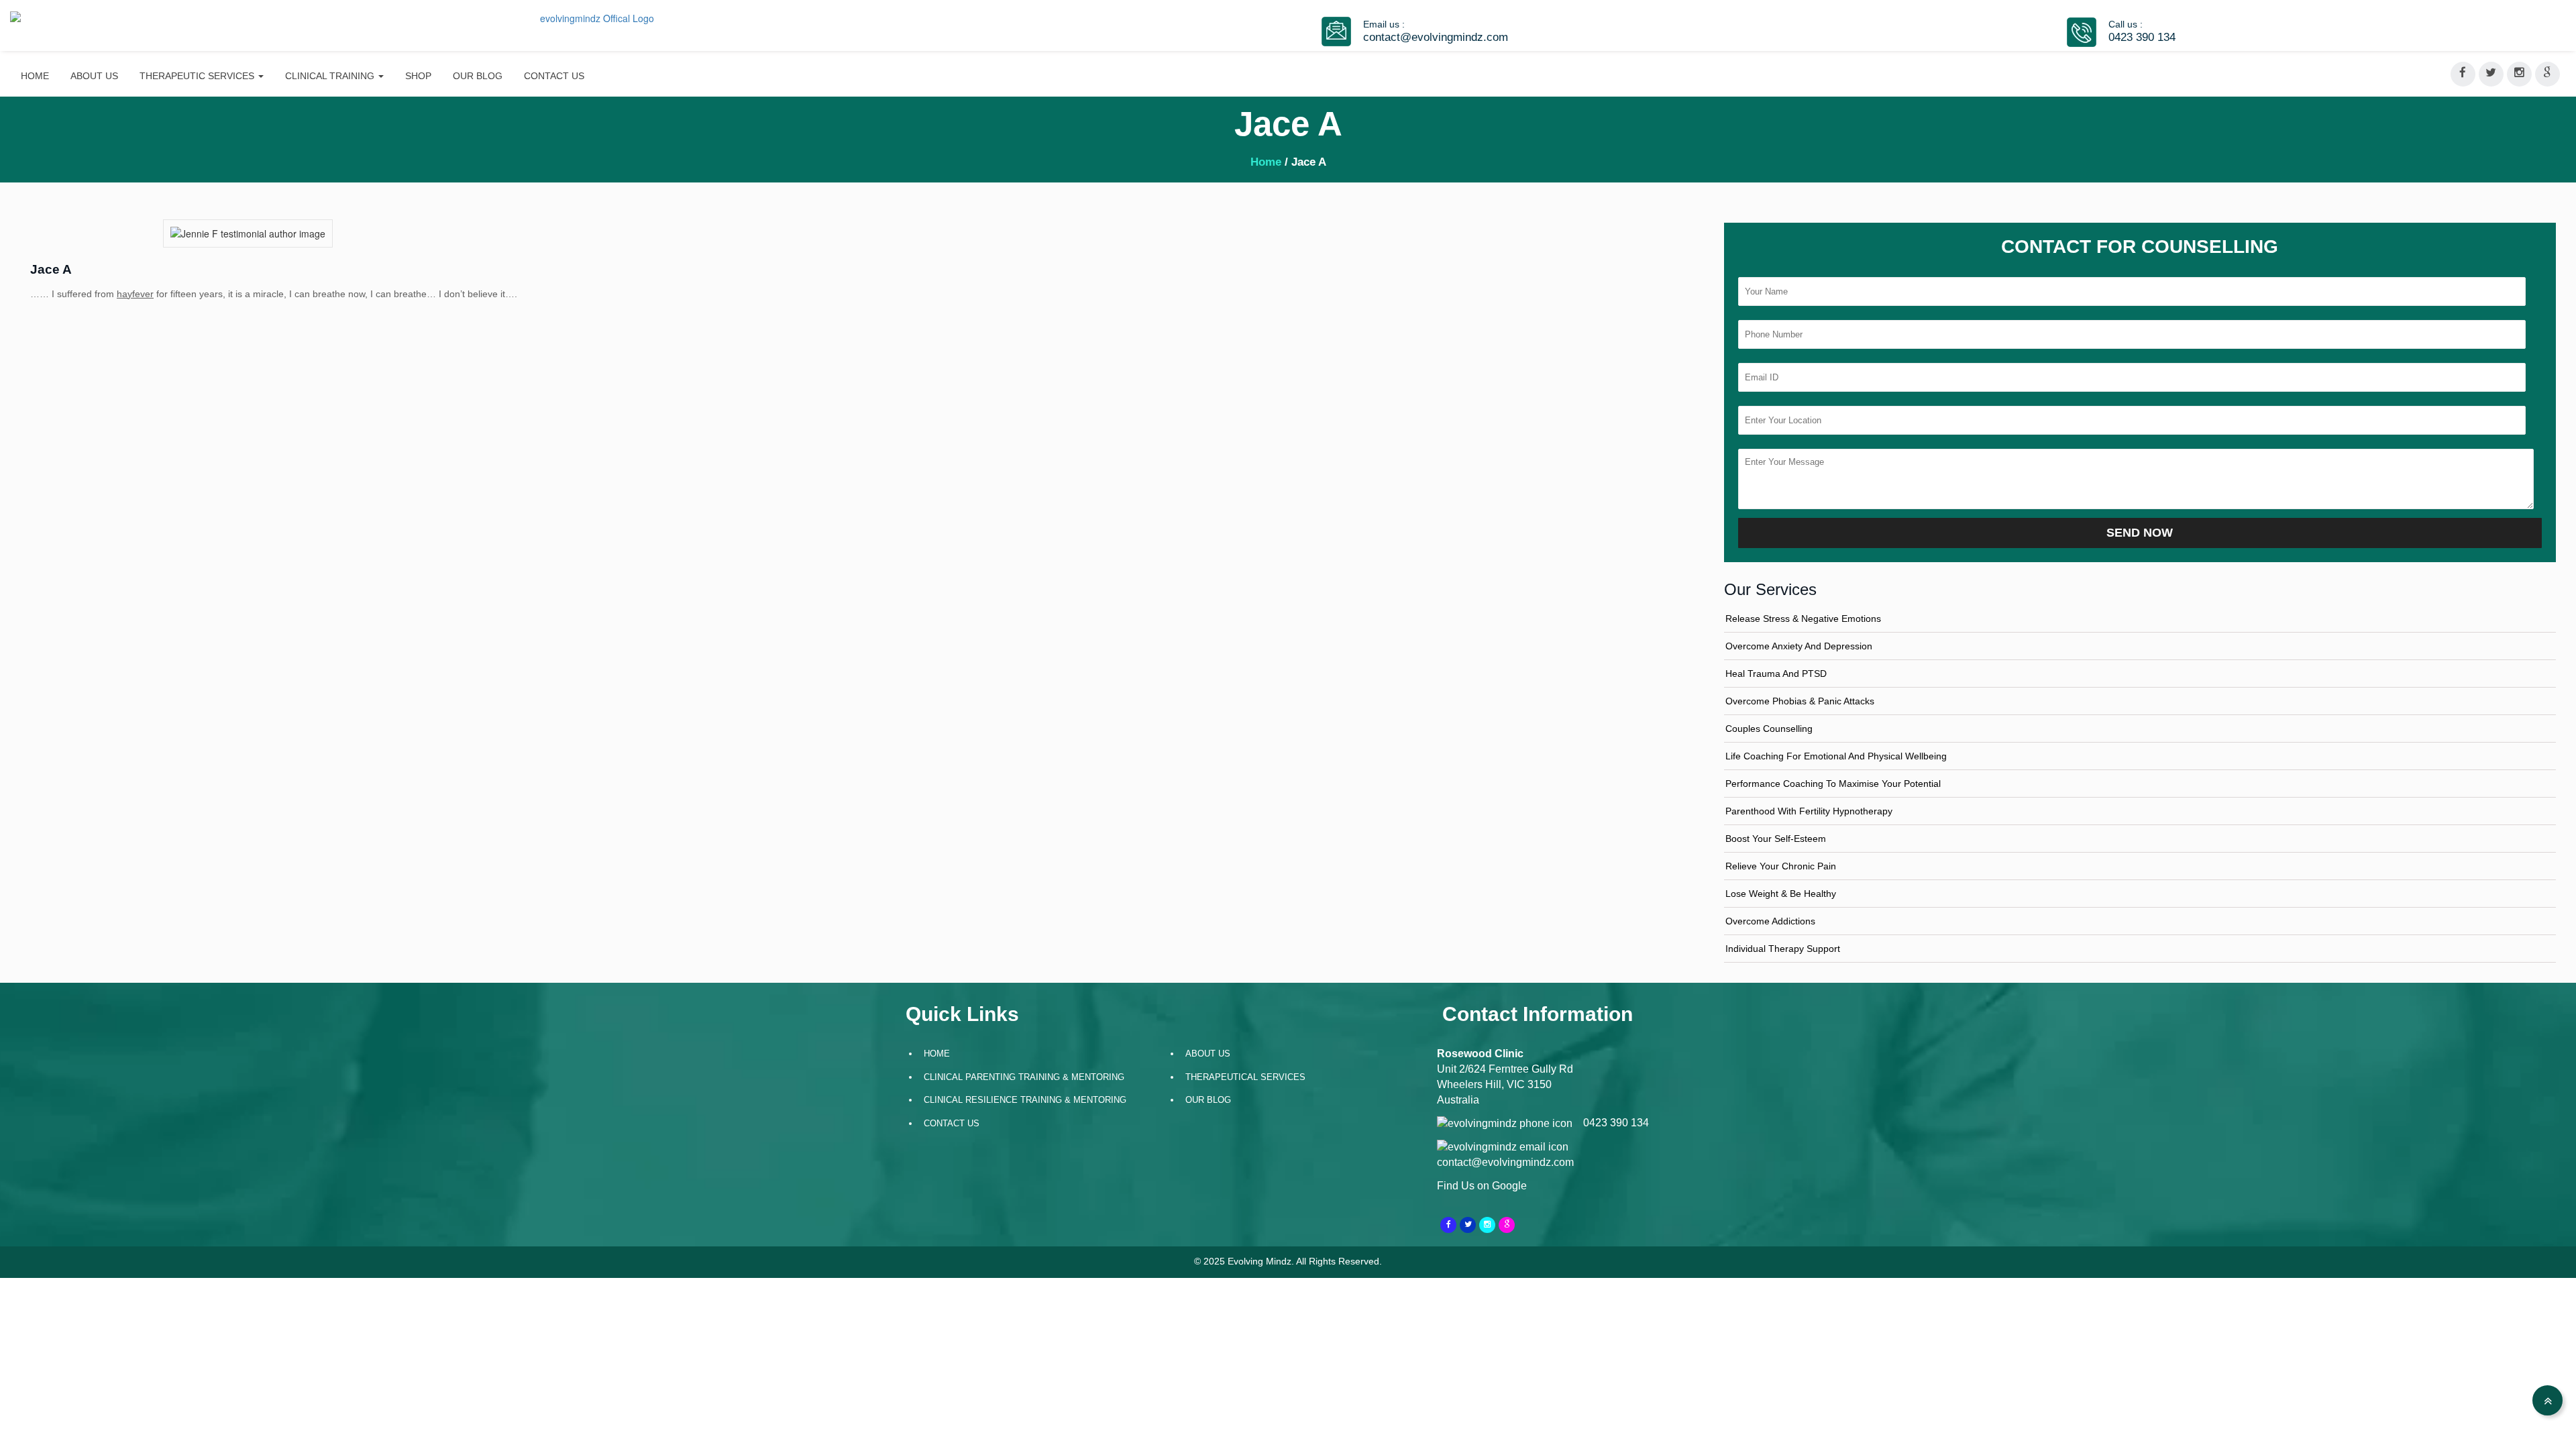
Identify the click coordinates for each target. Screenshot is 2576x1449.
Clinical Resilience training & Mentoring (1025, 1100)
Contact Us (554, 76)
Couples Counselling (1769, 729)
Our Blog (478, 76)
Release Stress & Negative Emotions (1803, 619)
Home (35, 76)
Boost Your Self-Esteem (1776, 839)
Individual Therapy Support (1783, 949)
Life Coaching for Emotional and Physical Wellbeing (1836, 756)
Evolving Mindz (1259, 1261)
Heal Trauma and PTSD (1776, 674)
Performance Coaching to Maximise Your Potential (1833, 784)
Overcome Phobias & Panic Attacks (1800, 701)
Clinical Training (331, 76)
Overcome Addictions (1770, 921)
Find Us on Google (1482, 1186)
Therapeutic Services (198, 76)
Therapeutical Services (1245, 1077)
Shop (418, 76)
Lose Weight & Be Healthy (1781, 894)
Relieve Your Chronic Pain (1781, 866)
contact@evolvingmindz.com (1436, 37)
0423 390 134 (2142, 37)
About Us (94, 76)
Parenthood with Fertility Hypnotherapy (1809, 811)
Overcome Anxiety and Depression (1799, 646)
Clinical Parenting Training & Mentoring (1024, 1077)
